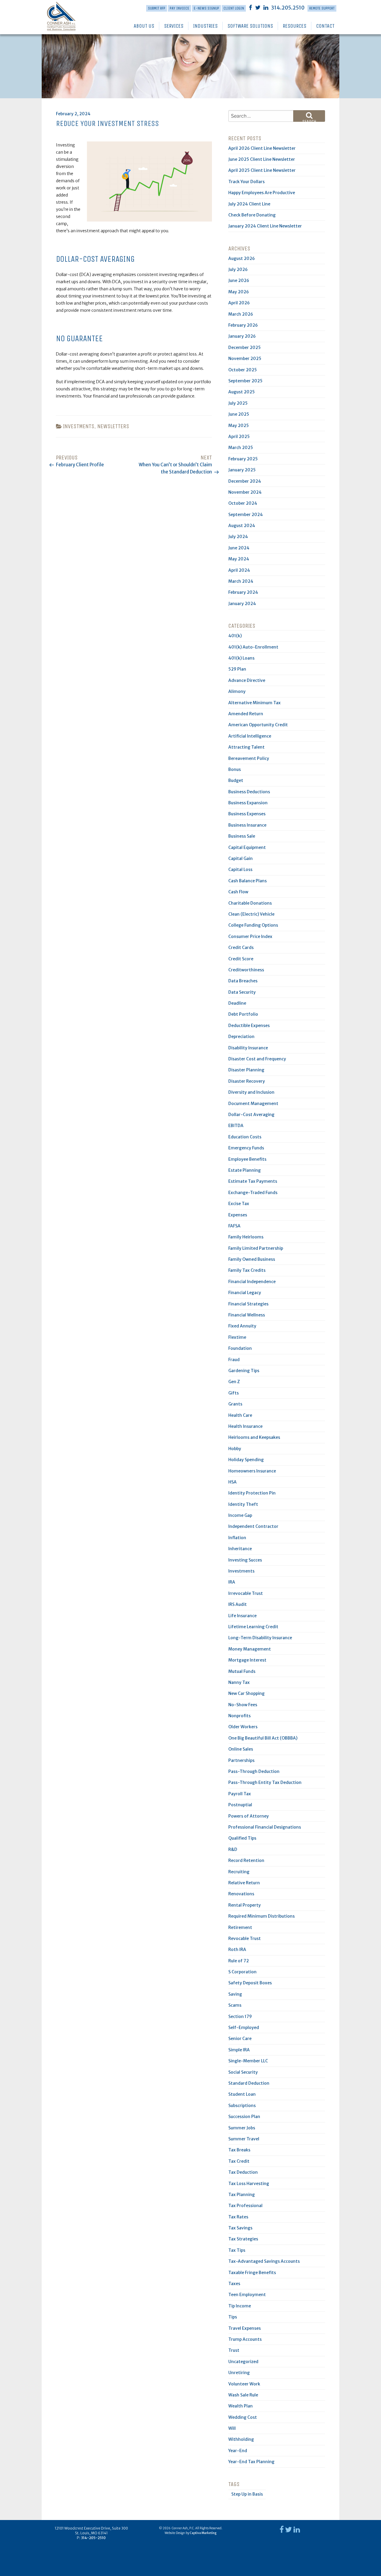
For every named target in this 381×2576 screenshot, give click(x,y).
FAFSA (234, 1226)
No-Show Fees (243, 1705)
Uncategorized (243, 2362)
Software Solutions (250, 26)
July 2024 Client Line (249, 204)
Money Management (250, 1649)
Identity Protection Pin (252, 1493)
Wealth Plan (241, 2406)
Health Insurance (245, 1426)
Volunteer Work (244, 2384)
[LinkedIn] (266, 7)
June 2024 (239, 548)
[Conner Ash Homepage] (67, 16)
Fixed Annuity (242, 1326)
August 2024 (242, 526)
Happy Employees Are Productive (262, 193)
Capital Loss (240, 869)
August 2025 (242, 392)
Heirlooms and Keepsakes (254, 1437)
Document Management (253, 1104)
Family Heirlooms (246, 1237)
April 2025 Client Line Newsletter (262, 170)
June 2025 (239, 414)
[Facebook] (250, 7)
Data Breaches (243, 981)
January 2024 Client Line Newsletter (265, 226)
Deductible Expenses (249, 1026)
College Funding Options (253, 925)
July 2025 (238, 403)
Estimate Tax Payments (253, 1181)
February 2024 (243, 592)
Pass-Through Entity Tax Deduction (265, 1782)
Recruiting (239, 1872)
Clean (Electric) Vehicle (251, 914)
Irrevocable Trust (246, 1593)
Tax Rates (238, 2217)
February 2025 (243, 459)
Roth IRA (237, 1949)
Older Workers (243, 1727)
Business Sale (242, 836)
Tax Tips (237, 2250)
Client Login (234, 8)
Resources (295, 26)
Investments (79, 426)
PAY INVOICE (179, 8)
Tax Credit (239, 2161)
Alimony (237, 691)
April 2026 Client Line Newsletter (262, 148)
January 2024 (242, 604)
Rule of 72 (239, 1961)
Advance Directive (247, 680)
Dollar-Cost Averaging (251, 1115)
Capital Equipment (247, 847)
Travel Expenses (245, 2328)
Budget (236, 780)
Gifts (234, 1393)
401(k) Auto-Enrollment (253, 647)
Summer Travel (244, 2139)
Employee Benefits (247, 1159)
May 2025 (239, 426)
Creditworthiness (246, 970)
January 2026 (242, 336)
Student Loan (242, 2094)
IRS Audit (238, 1604)
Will (232, 2428)
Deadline (237, 1003)
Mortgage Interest (247, 1660)
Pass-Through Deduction (254, 1771)
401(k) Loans (241, 658)
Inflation (237, 1538)
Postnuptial (240, 1805)
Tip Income (240, 2306)
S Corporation (242, 1972)
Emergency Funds (246, 1148)
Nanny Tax (239, 1682)
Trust (234, 2350)
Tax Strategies (243, 2239)
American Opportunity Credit (258, 725)
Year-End (238, 2451)
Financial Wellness (247, 1315)
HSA (232, 1482)
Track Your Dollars (246, 182)
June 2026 (239, 280)
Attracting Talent (246, 747)
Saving (235, 1994)
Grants (235, 1404)
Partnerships (241, 1760)
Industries (205, 26)
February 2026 (243, 325)
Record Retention (246, 1860)
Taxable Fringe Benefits (252, 2273)
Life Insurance (242, 1616)
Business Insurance (247, 825)
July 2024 (238, 537)
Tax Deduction (243, 2172)
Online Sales (241, 1749)
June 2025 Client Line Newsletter (262, 159)
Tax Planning (242, 2195)
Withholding (241, 2439)
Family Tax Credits (247, 1270)
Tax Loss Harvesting (249, 2184)
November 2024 (245, 492)
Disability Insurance (248, 1048)
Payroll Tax (240, 1794)
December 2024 (245, 481)
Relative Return (244, 1883)
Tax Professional (245, 2206)
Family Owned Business (252, 1259)
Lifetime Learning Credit (253, 1627)
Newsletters (113, 426)
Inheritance (240, 1549)
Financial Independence (252, 1282)
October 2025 (243, 370)
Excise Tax (239, 1204)
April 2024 (239, 570)
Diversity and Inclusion (251, 1092)
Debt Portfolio (243, 1014)
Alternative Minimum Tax (254, 703)
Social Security (243, 2072)
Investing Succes (245, 1560)
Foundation (240, 1348)
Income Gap (240, 1515)
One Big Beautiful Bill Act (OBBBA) (263, 1738)
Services (174, 26)
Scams (235, 2005)
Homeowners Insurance (252, 1471)
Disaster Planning (246, 1070)
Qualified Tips (242, 1838)
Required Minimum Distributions (261, 1916)
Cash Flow (238, 892)
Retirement (240, 1927)
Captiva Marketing (203, 2533)
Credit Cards (241, 948)
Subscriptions (242, 2106)
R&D (233, 1849)
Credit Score (241, 959)
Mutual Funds (242, 1671)
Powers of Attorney (249, 1816)
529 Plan (237, 669)
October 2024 (243, 503)
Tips (233, 2317)
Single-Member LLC (248, 2061)
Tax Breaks (239, 2150)
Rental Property (245, 1905)
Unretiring (239, 2373)
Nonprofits (239, 1716)
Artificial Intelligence (250, 736)
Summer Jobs (242, 2128)
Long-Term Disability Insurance (260, 1638)
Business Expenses (247, 814)
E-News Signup (206, 8)
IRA (232, 1582)
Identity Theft (243, 1504)
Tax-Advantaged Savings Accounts (264, 2261)
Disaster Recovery (247, 1081)
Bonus (235, 769)
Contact (325, 26)
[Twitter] (258, 7)
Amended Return (246, 714)
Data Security (242, 992)
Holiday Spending (246, 1460)
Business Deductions (249, 792)
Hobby (235, 1449)
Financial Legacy (245, 1293)
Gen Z (234, 1382)
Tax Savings (240, 2228)
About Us (144, 26)
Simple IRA (239, 2050)
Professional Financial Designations (265, 1827)
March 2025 (241, 448)
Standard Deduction (249, 2083)
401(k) (235, 636)
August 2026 (242, 258)
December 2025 (245, 347)
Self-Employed (244, 2028)
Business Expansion (248, 803)
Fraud (234, 1360)
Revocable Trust (245, 1938)
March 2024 (241, 581)
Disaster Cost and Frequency (257, 1059)
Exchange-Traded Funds (253, 1193)
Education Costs (245, 1137)
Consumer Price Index (250, 936)
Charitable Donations (250, 903)
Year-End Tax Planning (251, 2462)
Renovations (241, 1894)
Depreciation (241, 1037)
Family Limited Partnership (256, 1248)
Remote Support (322, 8)
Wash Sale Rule (243, 2395)
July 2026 (238, 269)
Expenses (238, 1215)
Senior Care (240, 2039)
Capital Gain (241, 858)
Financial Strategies (248, 1304)
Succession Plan (244, 2117)
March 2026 (241, 314)
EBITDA (236, 1126)
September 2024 (246, 515)
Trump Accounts (245, 2339)
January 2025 (242, 470)
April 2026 (239, 303)
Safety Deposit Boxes (250, 1983)
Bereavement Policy (249, 758)
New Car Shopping (246, 1693)
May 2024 (239, 559)
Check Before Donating (252, 215)
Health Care (240, 1415)
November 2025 (245, 359)
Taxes (234, 2284)
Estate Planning (245, 1170)
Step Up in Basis (247, 2494)
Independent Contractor (253, 1526)
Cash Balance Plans (248, 881)
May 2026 (239, 292)
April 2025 (239, 437)
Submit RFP (157, 8)
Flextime (237, 1337)
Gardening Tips (244, 1371)
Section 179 (240, 2016)
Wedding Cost (243, 2417)
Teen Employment (247, 2295)
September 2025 (245, 381)
